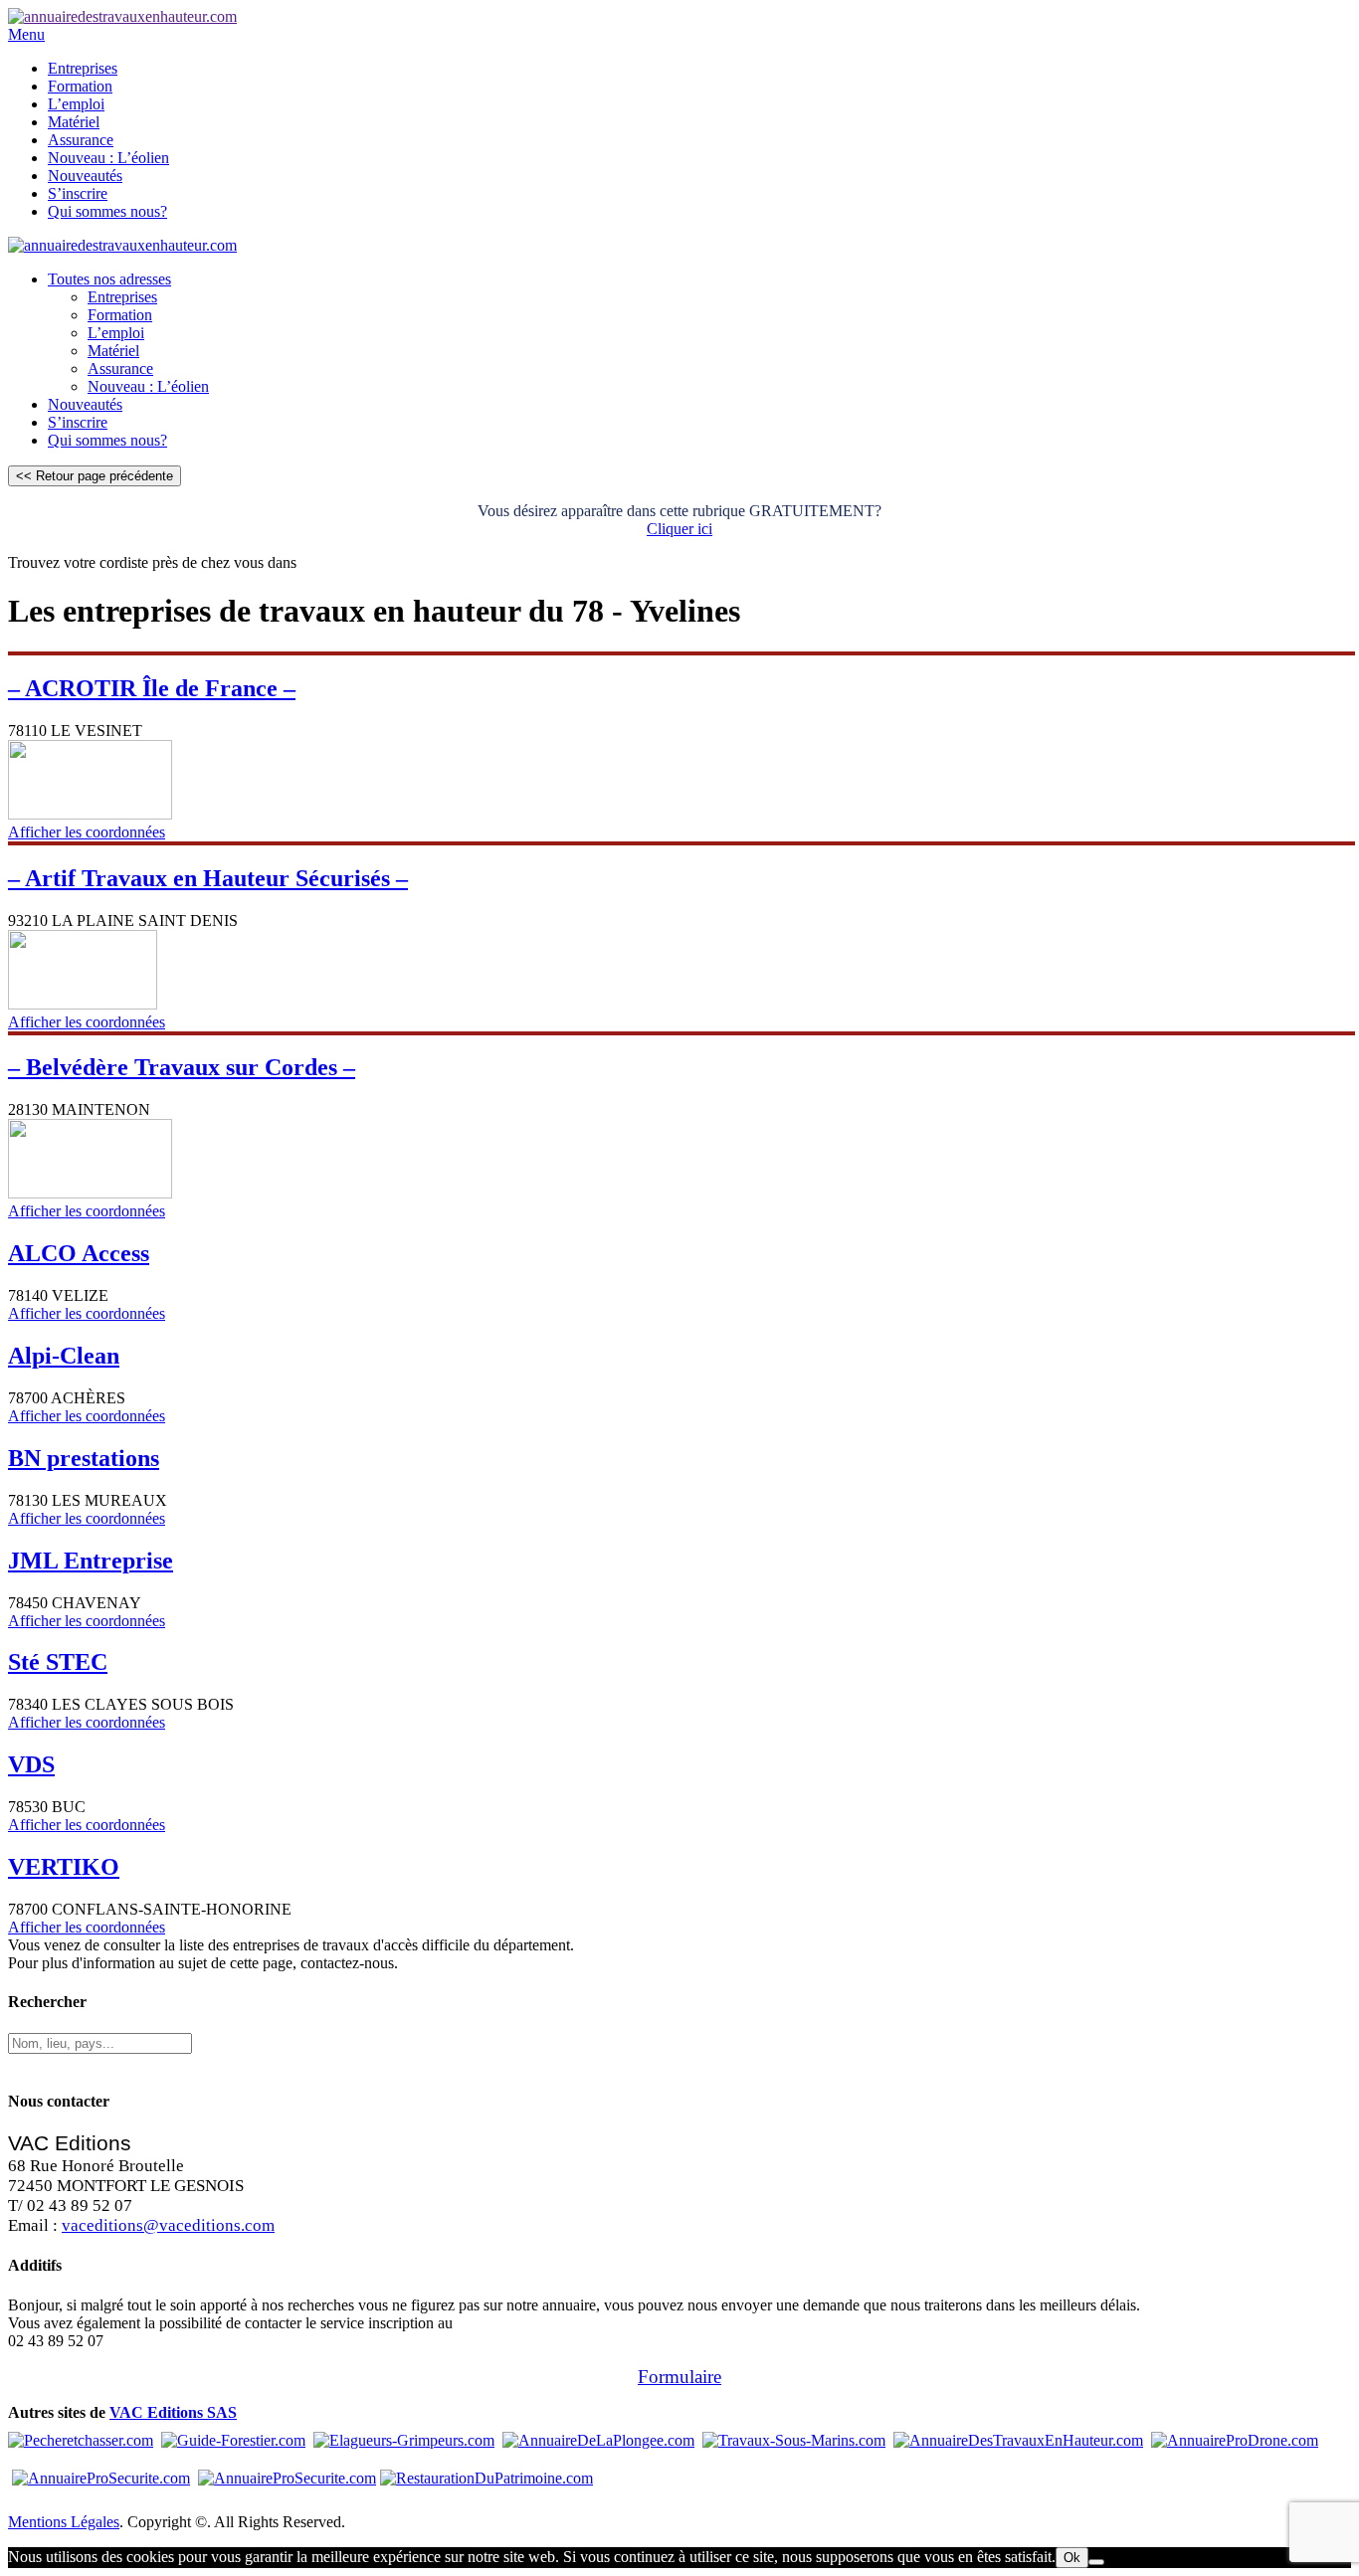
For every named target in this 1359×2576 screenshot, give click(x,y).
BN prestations (84, 1458)
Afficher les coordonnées (87, 832)
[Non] (1096, 2562)
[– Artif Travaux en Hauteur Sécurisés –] (83, 1004)
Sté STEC (58, 1662)
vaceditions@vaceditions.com (168, 2225)
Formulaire (679, 2377)
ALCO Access (79, 1253)
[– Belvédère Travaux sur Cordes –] (90, 1193)
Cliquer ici (679, 529)
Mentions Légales (64, 2522)
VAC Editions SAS (173, 2412)
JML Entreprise (91, 1561)
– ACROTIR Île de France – (152, 688)
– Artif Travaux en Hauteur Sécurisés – (208, 878)
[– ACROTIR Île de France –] (90, 814)
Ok (1072, 2558)
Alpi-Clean (64, 1356)
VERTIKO (64, 1867)
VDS (31, 1764)
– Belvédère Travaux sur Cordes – (182, 1067)
